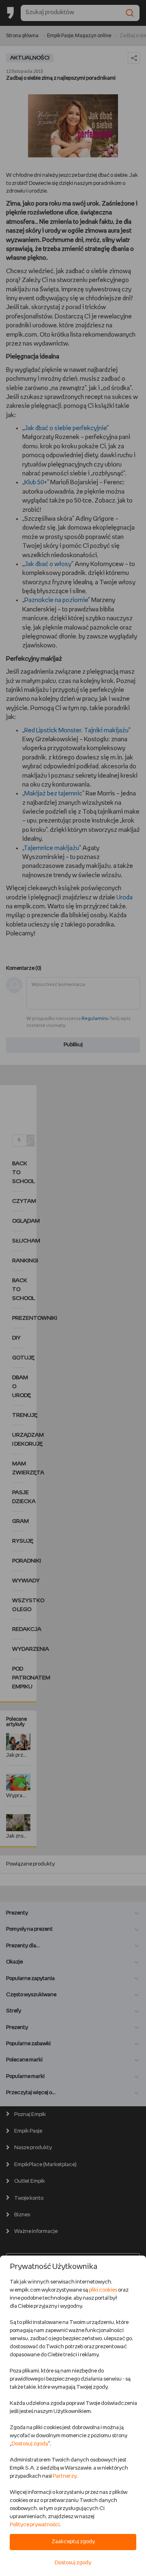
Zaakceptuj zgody (73, 2542)
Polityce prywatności (35, 2525)
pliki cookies (103, 2290)
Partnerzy (64, 2476)
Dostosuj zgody (30, 2444)
